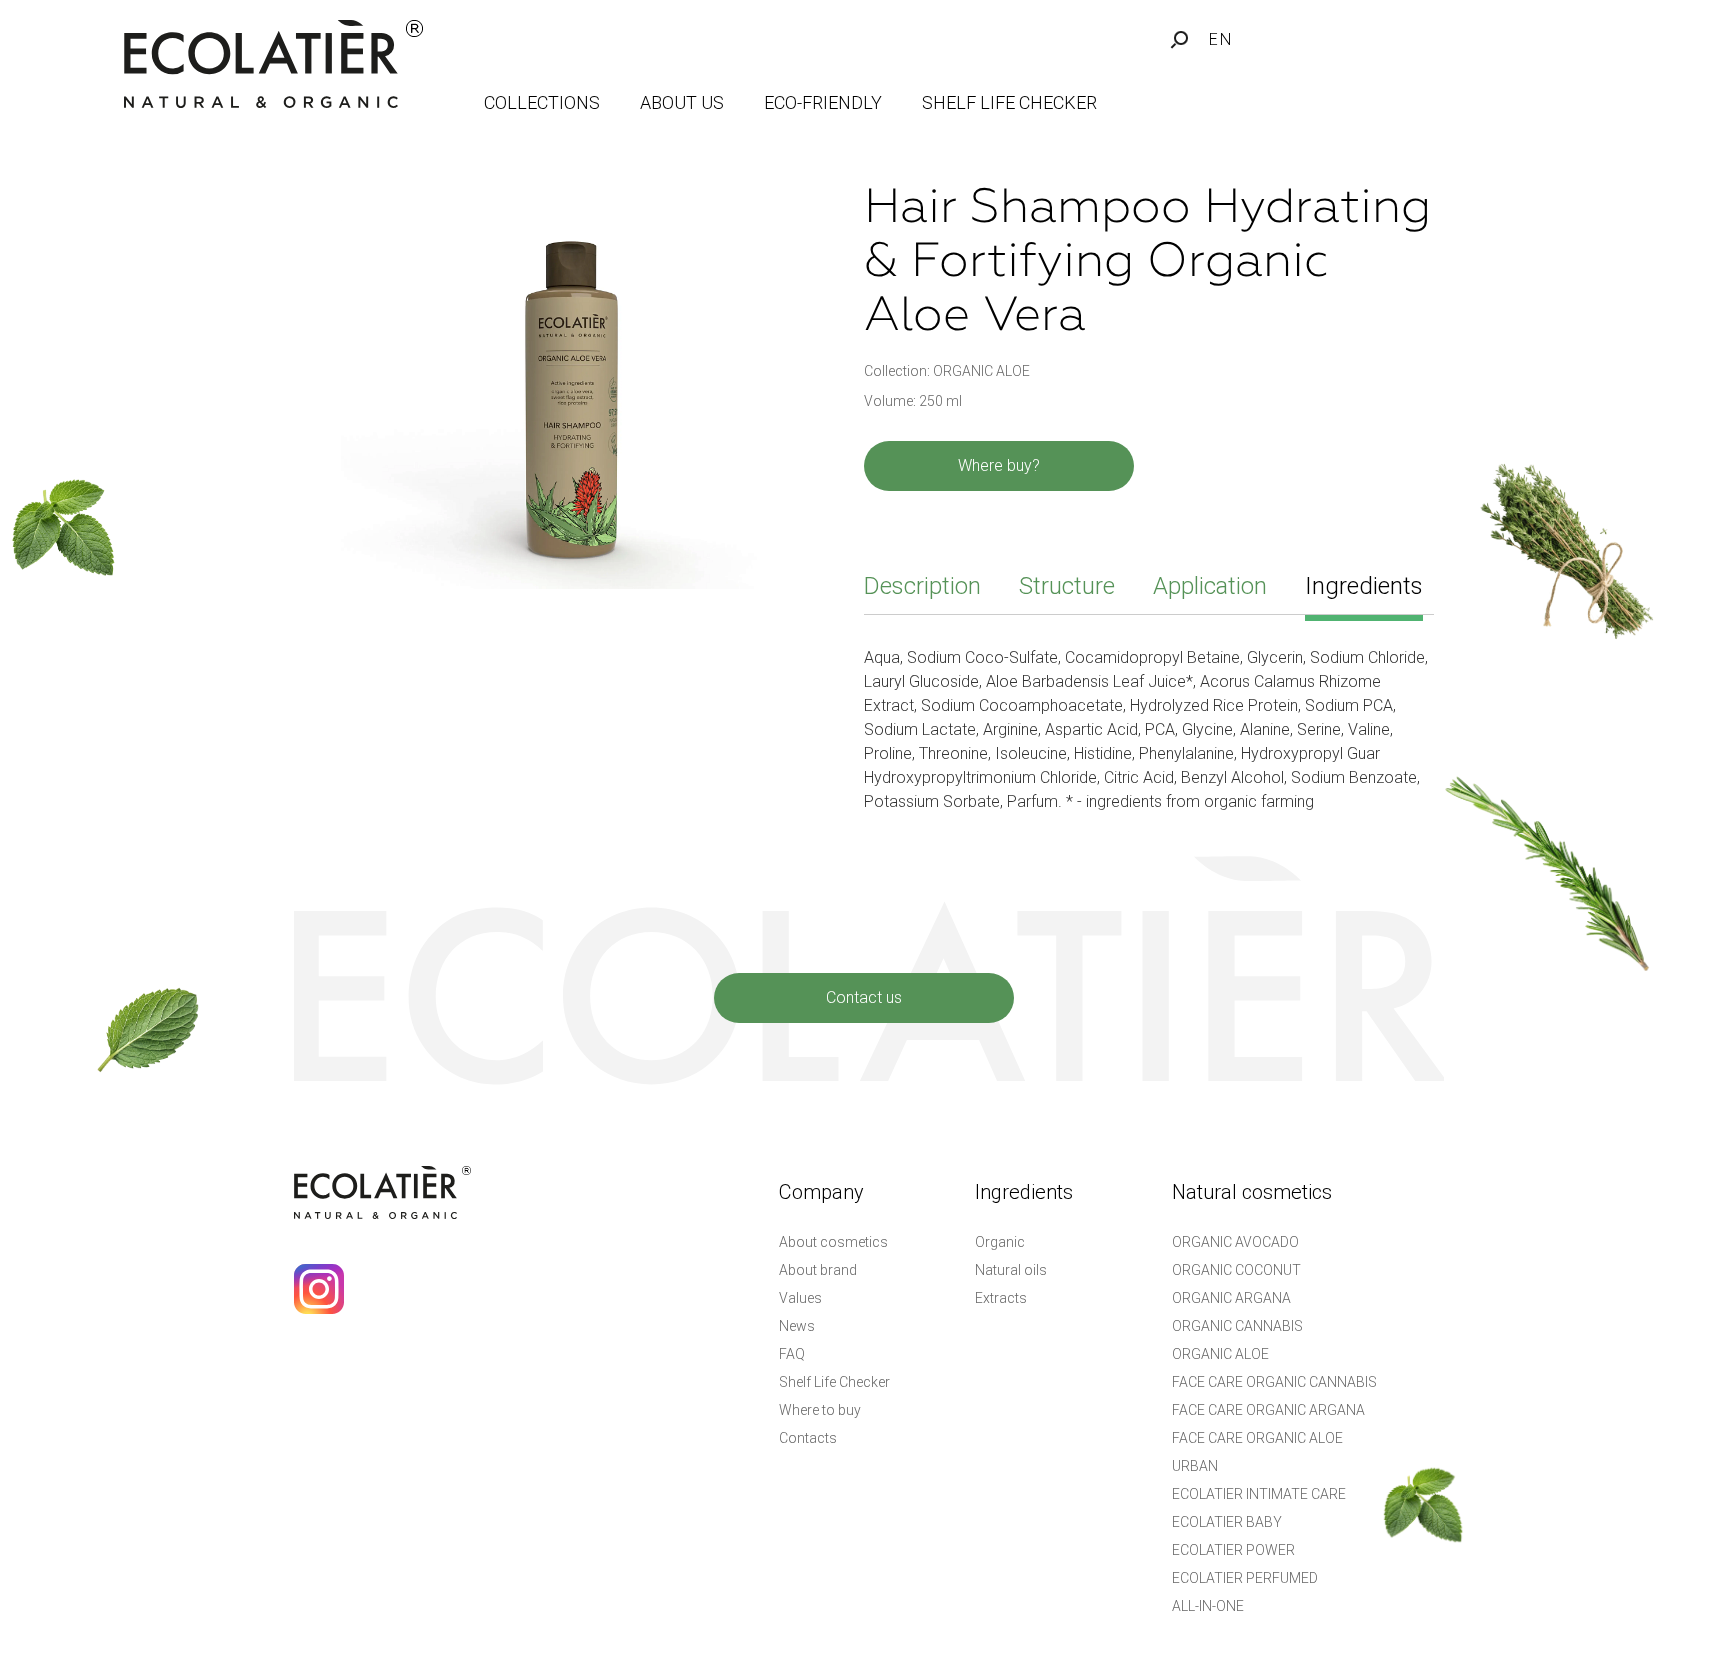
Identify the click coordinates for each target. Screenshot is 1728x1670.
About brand (818, 1270)
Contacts (808, 1438)
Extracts (1001, 1298)
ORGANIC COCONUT (1236, 1270)
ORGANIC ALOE (1220, 1354)
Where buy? (999, 465)
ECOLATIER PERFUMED (1245, 1578)
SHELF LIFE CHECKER (1009, 102)
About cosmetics (833, 1242)
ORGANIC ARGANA (1231, 1298)
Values (800, 1298)
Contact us (864, 997)
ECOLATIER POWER (1233, 1550)
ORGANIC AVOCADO (1235, 1242)
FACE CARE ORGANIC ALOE (1257, 1438)
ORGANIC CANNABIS (1237, 1326)
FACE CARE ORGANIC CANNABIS (1274, 1382)
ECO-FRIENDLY (823, 102)
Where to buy (820, 1410)
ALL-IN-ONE (1208, 1606)
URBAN (1195, 1466)
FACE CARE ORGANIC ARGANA (1268, 1410)
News (797, 1326)
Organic (1000, 1242)
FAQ (792, 1354)
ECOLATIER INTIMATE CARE (1259, 1494)
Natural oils (1011, 1270)
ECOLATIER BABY (1227, 1522)
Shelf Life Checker (834, 1382)
